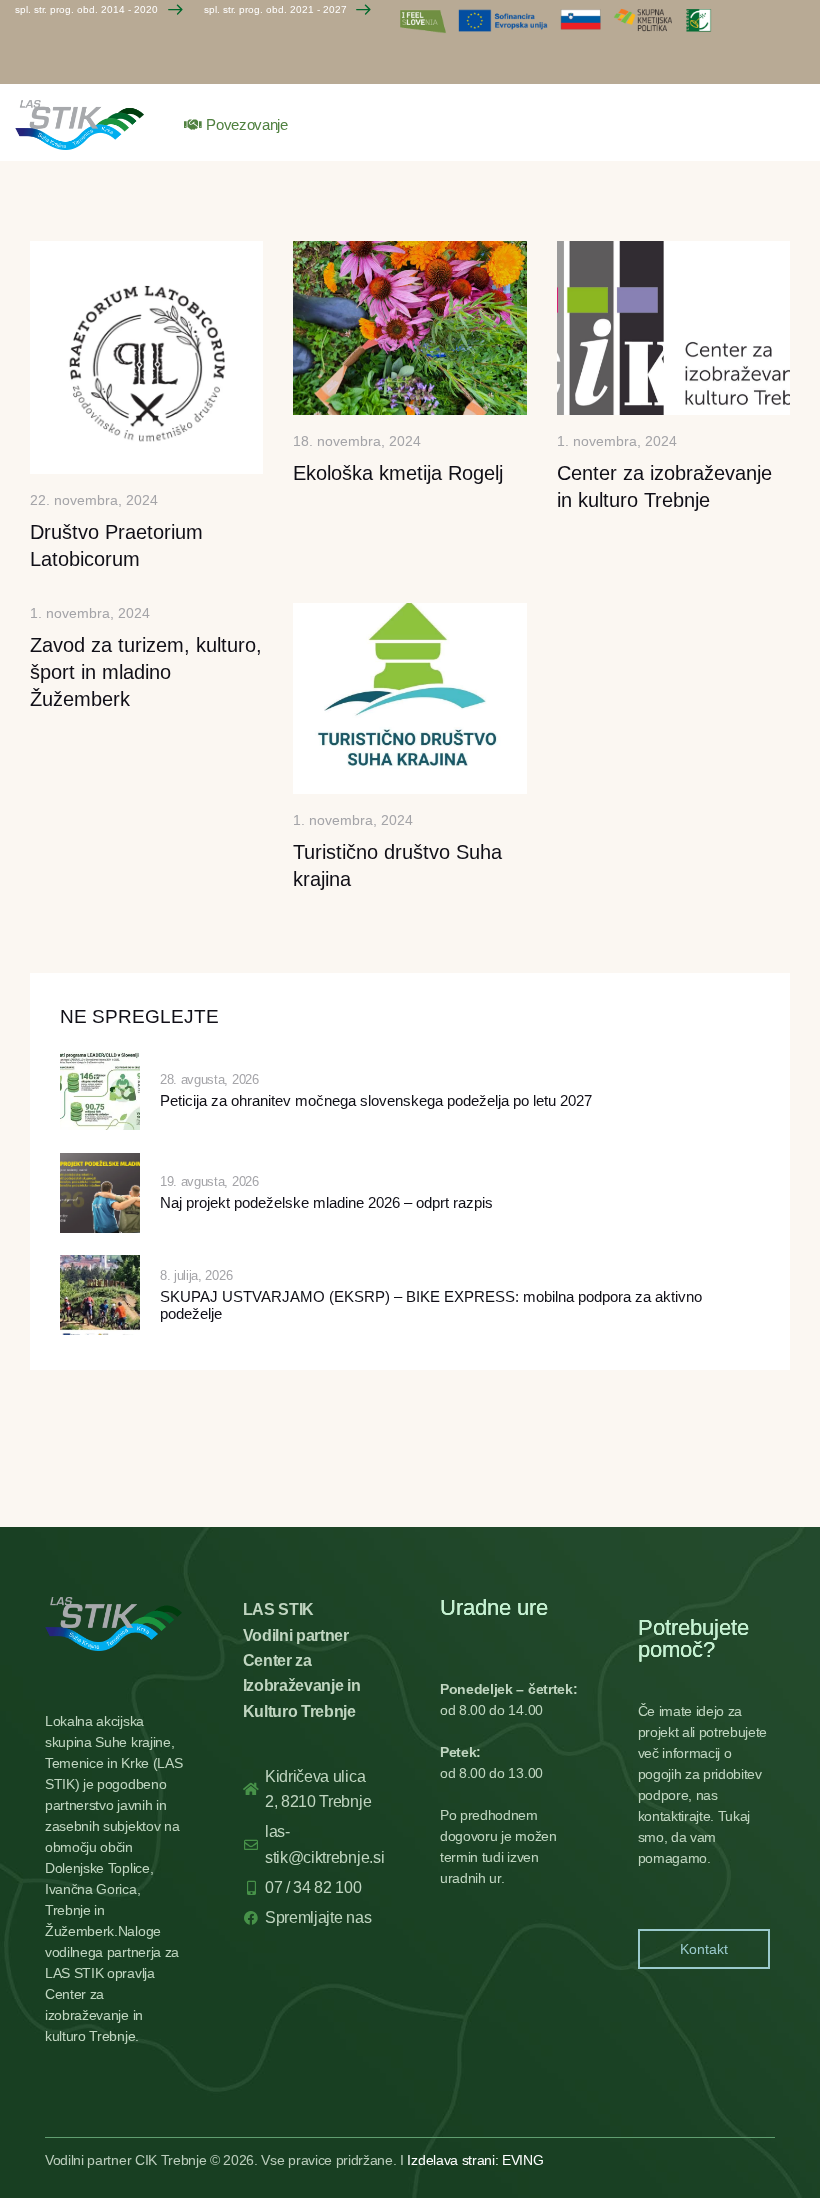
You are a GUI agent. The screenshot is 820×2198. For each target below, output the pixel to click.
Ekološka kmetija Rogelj (398, 473)
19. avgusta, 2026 (209, 1181)
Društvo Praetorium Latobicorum (116, 545)
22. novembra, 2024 (94, 500)
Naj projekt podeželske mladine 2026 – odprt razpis (326, 1203)
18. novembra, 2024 (357, 441)
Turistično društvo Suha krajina (397, 865)
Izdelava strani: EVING (475, 2160)
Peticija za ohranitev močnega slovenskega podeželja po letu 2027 (376, 1101)
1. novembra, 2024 (617, 441)
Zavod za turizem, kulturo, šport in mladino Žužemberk (146, 672)
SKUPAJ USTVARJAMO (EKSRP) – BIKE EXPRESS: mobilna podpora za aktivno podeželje (431, 1305)
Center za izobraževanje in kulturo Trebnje (664, 486)
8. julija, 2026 (196, 1275)
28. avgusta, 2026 (209, 1079)
